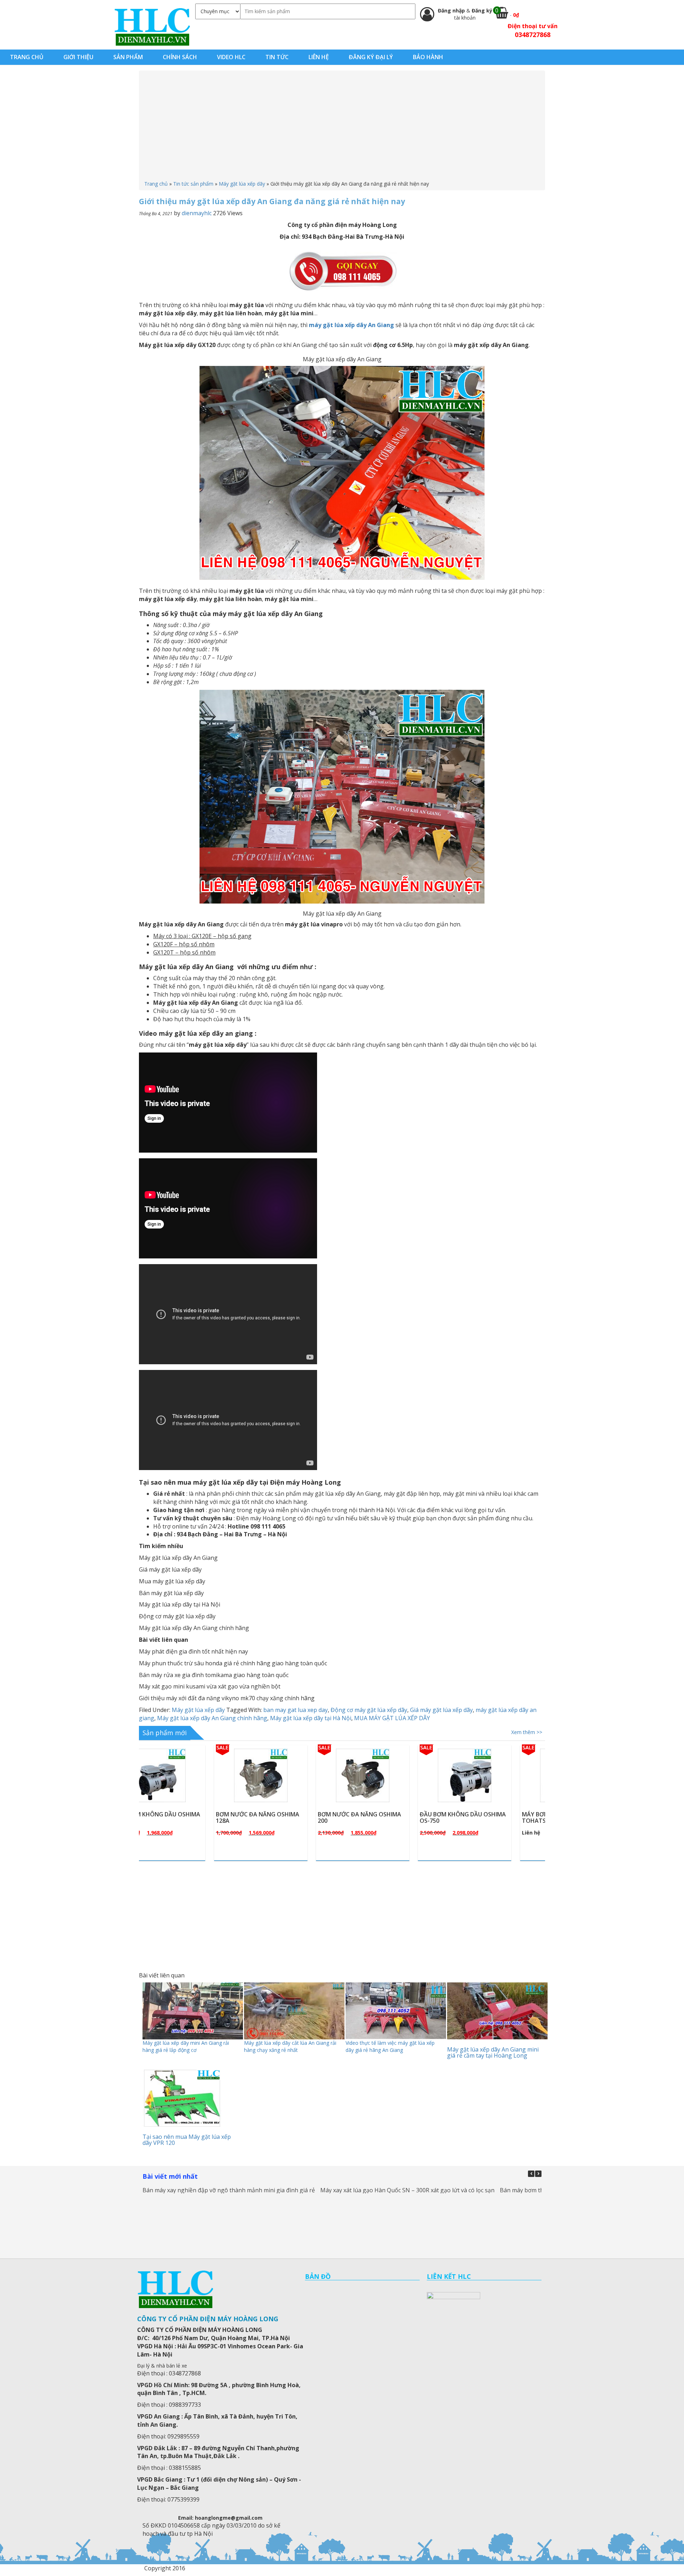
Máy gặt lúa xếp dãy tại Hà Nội (311, 1718)
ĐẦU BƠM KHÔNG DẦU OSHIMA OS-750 (289, 1817)
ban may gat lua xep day (296, 1710)
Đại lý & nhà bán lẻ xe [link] (162, 2366)
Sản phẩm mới (165, 1733)
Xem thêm (192, 1792)
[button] (538, 2174)
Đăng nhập (452, 11)
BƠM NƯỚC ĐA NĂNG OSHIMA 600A (491, 1817)
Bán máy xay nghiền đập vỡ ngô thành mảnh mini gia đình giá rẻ (229, 2190)
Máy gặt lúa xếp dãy (242, 184)
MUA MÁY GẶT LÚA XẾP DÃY (392, 1718)
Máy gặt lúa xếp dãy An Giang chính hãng (212, 1718)
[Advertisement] (342, 127)
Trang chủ (156, 184)
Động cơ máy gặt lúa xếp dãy (369, 1710)
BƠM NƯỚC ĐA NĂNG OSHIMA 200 (185, 1817)
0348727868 (533, 35)
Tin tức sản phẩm (193, 184)
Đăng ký (482, 11)
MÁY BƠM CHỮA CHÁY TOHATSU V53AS (379, 1817)
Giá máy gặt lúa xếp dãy (441, 1710)
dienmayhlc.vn (152, 27)
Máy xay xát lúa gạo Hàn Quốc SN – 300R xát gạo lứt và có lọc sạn (407, 2190)
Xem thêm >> (527, 1732)
